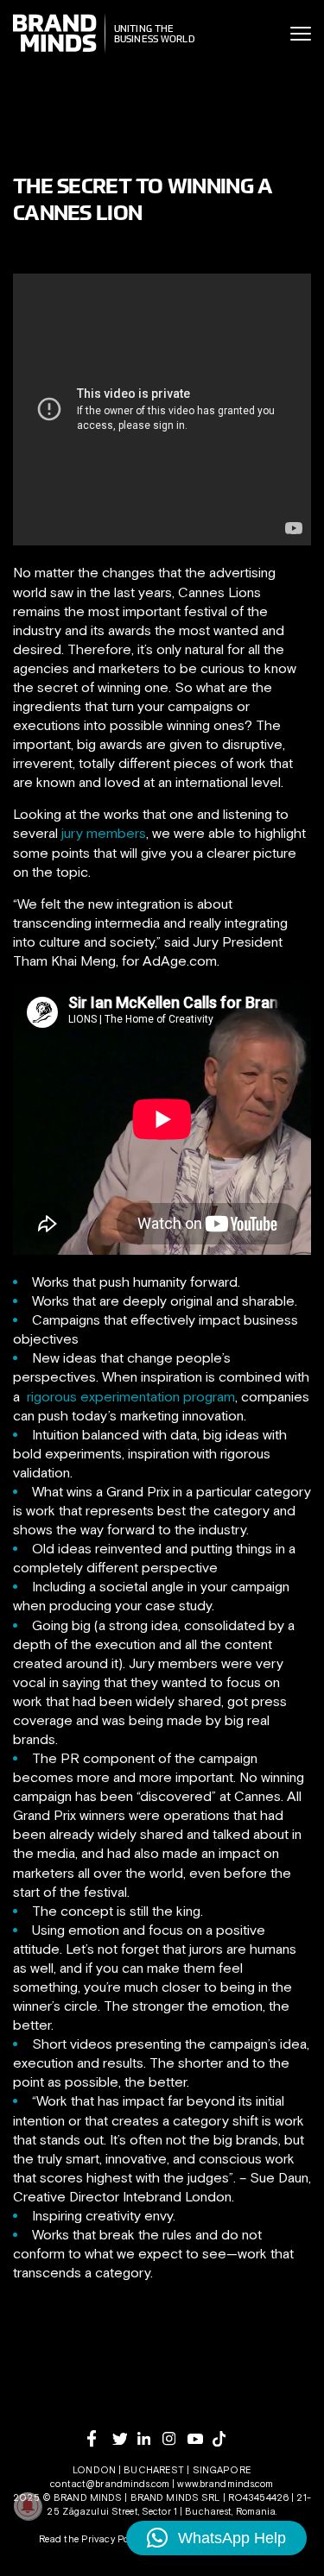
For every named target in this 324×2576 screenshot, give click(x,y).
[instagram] (175, 2438)
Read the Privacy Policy (92, 2539)
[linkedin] (150, 2438)
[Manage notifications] (28, 2506)
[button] (216, 2538)
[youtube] (200, 2439)
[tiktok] (225, 2439)
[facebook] (100, 2438)
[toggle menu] (301, 34)
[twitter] (125, 2439)
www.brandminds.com (225, 2484)
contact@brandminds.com (111, 2484)
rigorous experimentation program (131, 1396)
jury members (104, 833)
